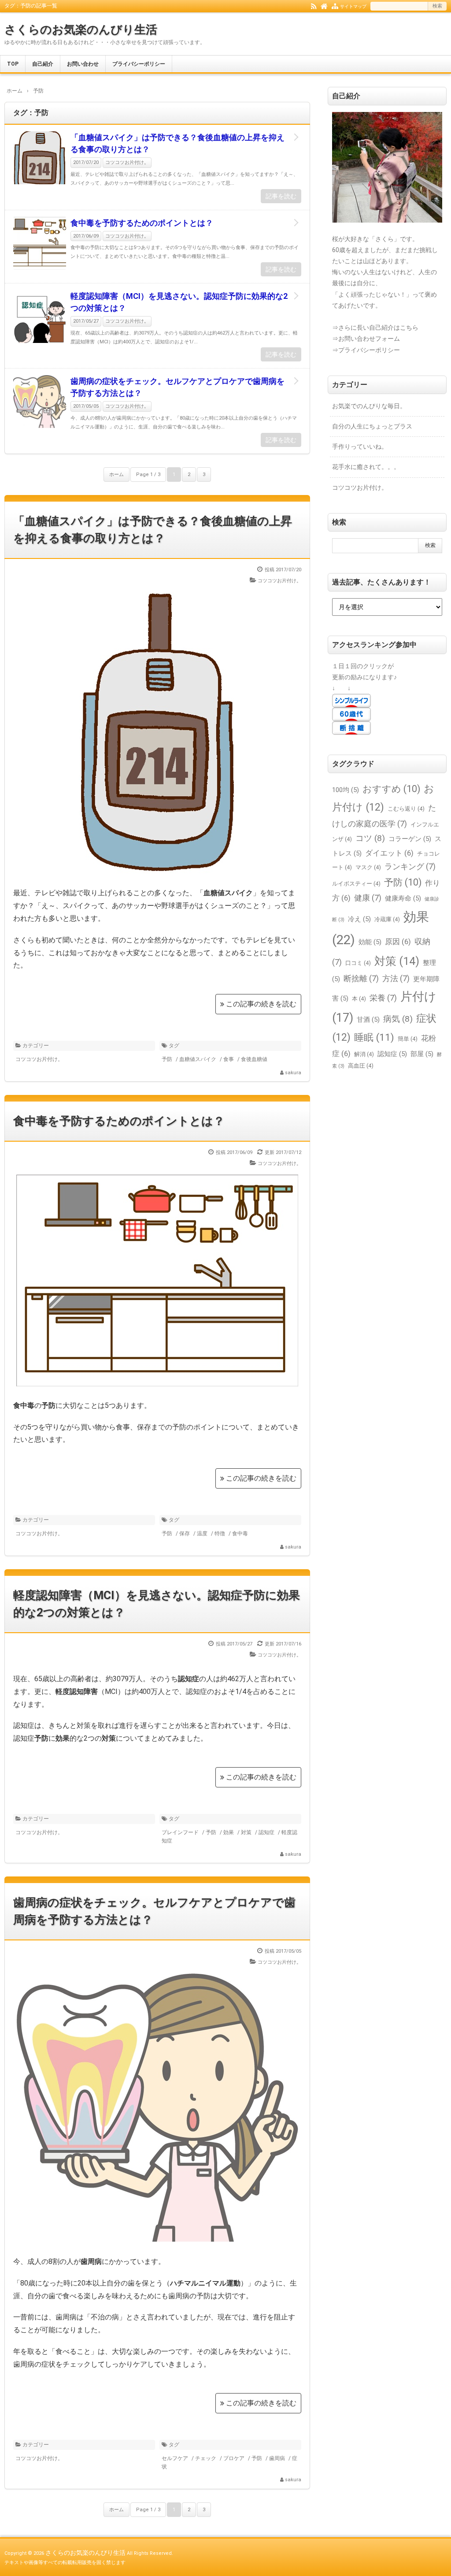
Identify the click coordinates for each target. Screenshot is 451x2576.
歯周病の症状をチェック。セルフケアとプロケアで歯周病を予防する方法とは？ (177, 387)
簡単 (408, 1039)
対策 (246, 1832)
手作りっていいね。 (360, 447)
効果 (229, 1832)
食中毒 (240, 1534)
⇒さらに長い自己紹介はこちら (375, 328)
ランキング (410, 866)
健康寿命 (403, 898)
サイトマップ (353, 6)
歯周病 (277, 2458)
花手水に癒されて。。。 (366, 467)
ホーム (116, 475)
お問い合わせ (83, 64)
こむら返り (406, 809)
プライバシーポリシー (139, 64)
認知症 (266, 1832)
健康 (368, 898)
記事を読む (281, 196)
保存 (185, 1534)
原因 (398, 942)
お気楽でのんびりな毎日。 (369, 406)
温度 (202, 1534)
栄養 (383, 998)
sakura (293, 1073)
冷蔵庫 (387, 919)
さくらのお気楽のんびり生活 (81, 30)
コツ (370, 838)
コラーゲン (410, 839)
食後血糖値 (254, 1059)
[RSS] (314, 6)
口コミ (358, 963)
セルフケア (175, 2458)
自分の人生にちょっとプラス (372, 426)
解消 (364, 1054)
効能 (370, 942)
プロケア (234, 2458)
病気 (398, 1019)
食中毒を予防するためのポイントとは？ (142, 223)
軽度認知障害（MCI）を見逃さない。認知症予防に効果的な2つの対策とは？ (179, 302)
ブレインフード (180, 1832)
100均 (346, 790)
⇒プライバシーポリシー (366, 350)
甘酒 (368, 1020)
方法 (396, 978)
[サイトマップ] (335, 6)
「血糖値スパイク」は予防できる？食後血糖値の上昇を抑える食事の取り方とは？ (177, 143)
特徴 (220, 1534)
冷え (359, 919)
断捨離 (361, 978)
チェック (206, 2458)
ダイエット (389, 853)
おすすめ (391, 789)
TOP (13, 64)
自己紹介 (43, 64)
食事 (229, 1059)
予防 (167, 1059)
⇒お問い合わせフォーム (366, 339)
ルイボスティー (356, 884)
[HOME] (324, 6)
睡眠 (374, 1037)
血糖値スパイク (198, 1059)
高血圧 (361, 1066)
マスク (368, 867)
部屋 (422, 1054)
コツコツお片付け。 (127, 162)
